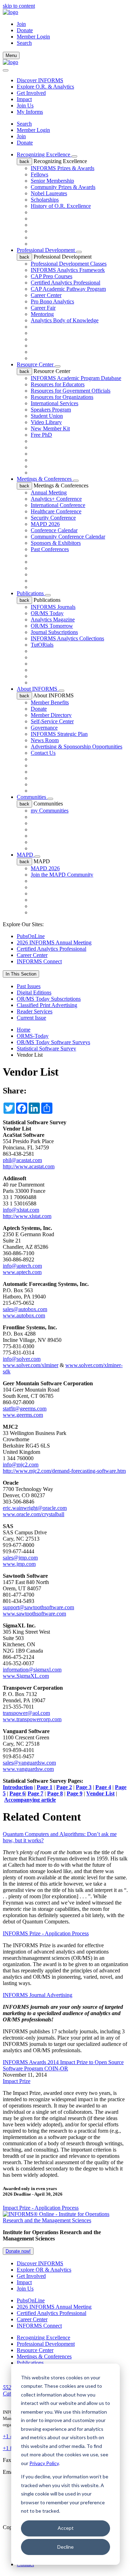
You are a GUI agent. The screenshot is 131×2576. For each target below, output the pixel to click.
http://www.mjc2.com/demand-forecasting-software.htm (64, 1471)
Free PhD (41, 435)
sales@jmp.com (20, 1558)
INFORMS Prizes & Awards (63, 168)
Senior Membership (52, 181)
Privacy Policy (44, 2463)
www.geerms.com (23, 1415)
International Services (54, 403)
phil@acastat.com (22, 1160)
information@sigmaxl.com (32, 1670)
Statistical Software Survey (46, 1048)
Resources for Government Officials (71, 391)
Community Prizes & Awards (63, 187)
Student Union (47, 416)
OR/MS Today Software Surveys (53, 1042)
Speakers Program (51, 410)
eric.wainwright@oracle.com (35, 1508)
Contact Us (43, 753)
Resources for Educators (58, 384)
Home (24, 1030)
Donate (25, 30)
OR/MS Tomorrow (52, 626)
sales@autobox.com (25, 1309)
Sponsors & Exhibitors (56, 543)
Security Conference (53, 518)
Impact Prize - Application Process (41, 2208)
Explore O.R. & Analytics (45, 87)
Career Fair (43, 308)
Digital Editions (34, 993)
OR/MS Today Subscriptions (49, 999)
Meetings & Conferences (45, 479)
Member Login (33, 37)
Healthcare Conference (56, 511)
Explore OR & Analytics (44, 2270)
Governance (44, 728)
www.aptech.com (22, 1272)
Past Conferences (50, 549)
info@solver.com (22, 1359)
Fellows (39, 174)
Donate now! (18, 2251)
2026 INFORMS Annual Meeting (54, 942)
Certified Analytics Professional (65, 283)
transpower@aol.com (26, 1713)
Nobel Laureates (49, 193)
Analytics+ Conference (56, 499)
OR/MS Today (47, 613)
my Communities (50, 811)
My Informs (30, 112)
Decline (65, 2547)
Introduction (18, 1787)
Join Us (25, 105)
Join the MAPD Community (62, 875)
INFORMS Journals (53, 607)
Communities (32, 797)
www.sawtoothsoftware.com (34, 1614)
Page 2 (64, 1787)
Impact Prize (17, 2081)
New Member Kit (50, 428)
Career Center (46, 295)
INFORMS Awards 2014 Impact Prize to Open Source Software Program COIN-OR (63, 2065)
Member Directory (51, 715)
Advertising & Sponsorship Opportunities (77, 747)
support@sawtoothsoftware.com (38, 1607)
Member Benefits (50, 702)
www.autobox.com (24, 1315)
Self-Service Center (52, 721)
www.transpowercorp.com (32, 1719)
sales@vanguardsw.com (29, 1763)
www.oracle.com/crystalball (34, 1514)
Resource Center (36, 364)
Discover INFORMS (40, 80)
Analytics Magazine (53, 620)
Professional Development (46, 250)
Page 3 (84, 1787)
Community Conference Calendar (68, 537)
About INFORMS (38, 689)
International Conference (58, 505)
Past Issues (29, 986)
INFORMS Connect (39, 961)
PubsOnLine (31, 936)
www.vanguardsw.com (28, 1769)
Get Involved (31, 93)
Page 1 (45, 1787)
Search (24, 124)
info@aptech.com (22, 1266)
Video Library (46, 422)
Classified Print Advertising (47, 1005)
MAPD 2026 (45, 524)
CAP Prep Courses (52, 276)
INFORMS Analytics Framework (68, 270)
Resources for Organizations (62, 397)
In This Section (21, 974)
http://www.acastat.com (29, 1166)
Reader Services (35, 1011)
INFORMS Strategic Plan (59, 734)
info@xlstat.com (21, 1210)
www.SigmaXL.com (26, 1676)
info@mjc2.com (21, 1465)
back (24, 161)
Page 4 (103, 1787)
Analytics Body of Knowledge (65, 320)
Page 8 (55, 1793)
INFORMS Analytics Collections (67, 638)
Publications (31, 593)
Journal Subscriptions (54, 632)
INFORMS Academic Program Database (76, 378)
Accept (66, 2528)
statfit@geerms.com (25, 1409)
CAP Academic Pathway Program (68, 289)
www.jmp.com (19, 1564)
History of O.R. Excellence (61, 206)
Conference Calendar (54, 530)
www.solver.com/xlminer (31, 1365)
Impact (24, 99)
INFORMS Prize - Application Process (46, 1933)
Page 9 (75, 1793)
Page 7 (35, 1793)
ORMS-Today (33, 1036)
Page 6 (17, 1793)
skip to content (19, 6)
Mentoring (42, 314)
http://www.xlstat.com (27, 1216)
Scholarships (45, 200)
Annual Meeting (49, 492)
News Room (45, 740)
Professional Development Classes (69, 264)
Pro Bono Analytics (52, 301)
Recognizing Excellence (44, 154)
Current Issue (31, 1018)
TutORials (42, 645)
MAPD (26, 855)
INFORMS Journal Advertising (38, 1995)
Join (21, 24)
